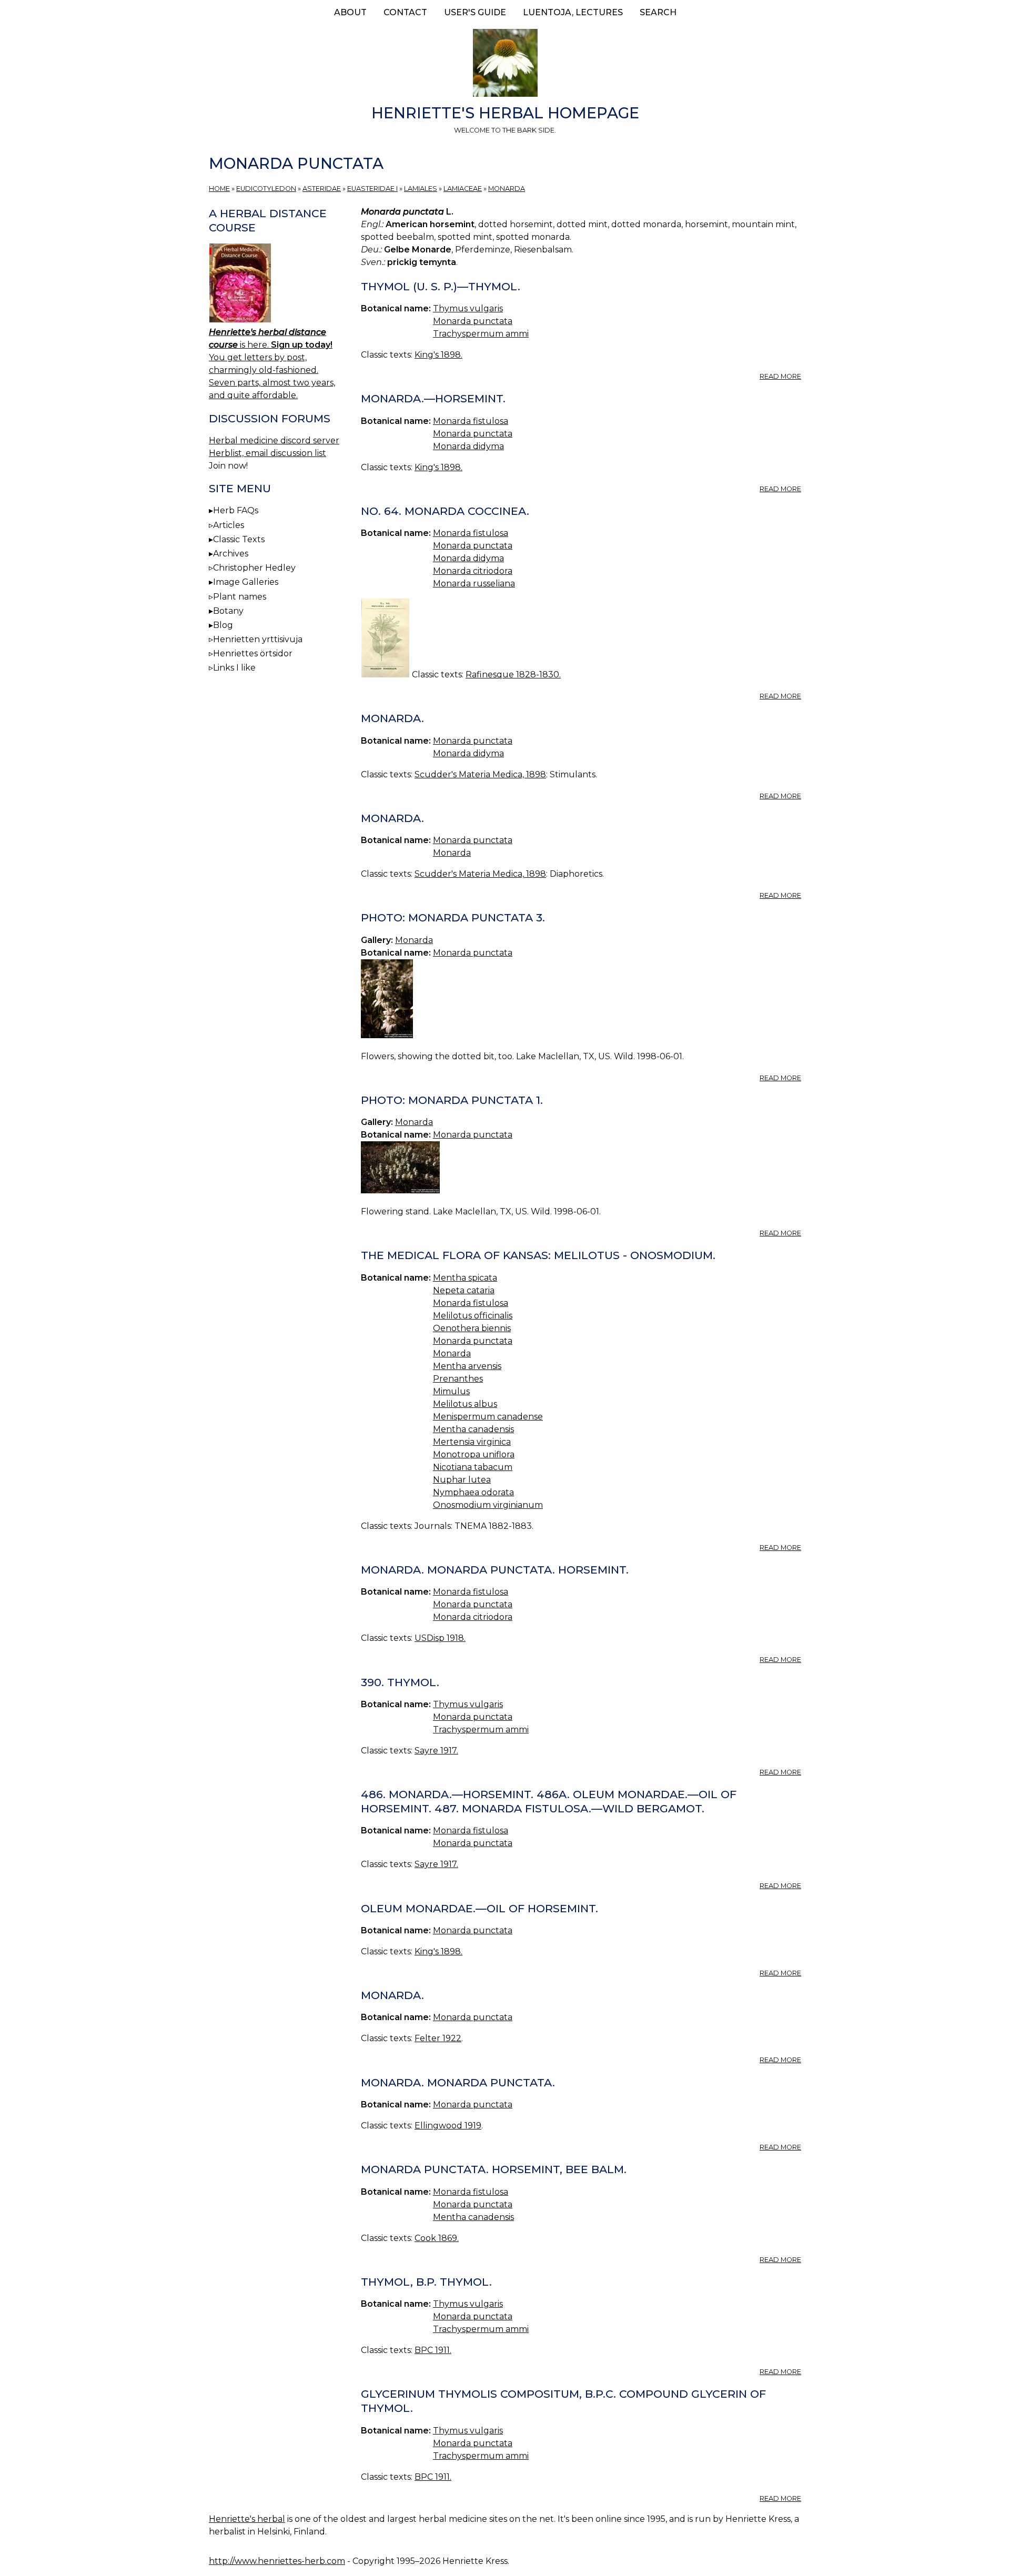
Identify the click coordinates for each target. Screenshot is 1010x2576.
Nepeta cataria (464, 1290)
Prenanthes (458, 1379)
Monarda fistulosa (471, 421)
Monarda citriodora (473, 571)
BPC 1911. (433, 2350)
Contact (405, 12)
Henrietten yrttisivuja (258, 639)
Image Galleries (246, 582)
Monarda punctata (473, 321)
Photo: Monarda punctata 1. (452, 1100)
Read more (780, 376)
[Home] (505, 65)
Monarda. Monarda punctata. (458, 2082)
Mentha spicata (465, 1278)
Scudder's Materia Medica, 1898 (480, 774)
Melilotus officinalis (473, 1316)
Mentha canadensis (473, 1429)
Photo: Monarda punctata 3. (453, 917)
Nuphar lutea (462, 1480)
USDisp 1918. (440, 1638)
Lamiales (421, 189)
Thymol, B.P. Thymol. (426, 2282)
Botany (228, 611)
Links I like (234, 668)
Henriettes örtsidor (253, 653)
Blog (223, 625)
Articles (229, 525)
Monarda (507, 189)
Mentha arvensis (467, 1366)
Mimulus (451, 1391)
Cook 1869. (437, 2238)
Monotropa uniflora (474, 1454)
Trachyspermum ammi (481, 334)
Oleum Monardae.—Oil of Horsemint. (479, 1908)
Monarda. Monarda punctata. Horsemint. (495, 1570)
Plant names (240, 597)
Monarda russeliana (474, 584)
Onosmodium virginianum (488, 1505)
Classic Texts (239, 539)
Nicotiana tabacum (473, 1467)
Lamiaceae (463, 189)
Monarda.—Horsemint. (433, 398)
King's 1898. (438, 355)
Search (658, 12)
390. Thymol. (400, 1682)
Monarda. (392, 718)
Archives (231, 554)
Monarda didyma (468, 446)
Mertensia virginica (472, 1442)
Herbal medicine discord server (274, 440)
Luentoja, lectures (573, 12)
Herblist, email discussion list (267, 453)
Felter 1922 (438, 2038)
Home (219, 189)
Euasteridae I (372, 189)
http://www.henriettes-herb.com (277, 2561)
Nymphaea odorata (473, 1492)
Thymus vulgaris (468, 308)
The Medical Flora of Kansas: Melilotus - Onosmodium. (538, 1255)
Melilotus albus (465, 1404)
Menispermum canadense (488, 1417)
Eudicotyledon (266, 189)
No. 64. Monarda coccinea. (445, 511)
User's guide (475, 12)
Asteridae (322, 189)
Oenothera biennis (472, 1328)
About (350, 12)
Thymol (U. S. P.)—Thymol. (441, 286)
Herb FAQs (236, 510)
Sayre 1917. (436, 1751)
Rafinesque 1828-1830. (513, 675)
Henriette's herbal (247, 2519)
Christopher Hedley (254, 568)
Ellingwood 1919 (448, 2126)
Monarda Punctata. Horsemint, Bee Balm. (494, 2169)
